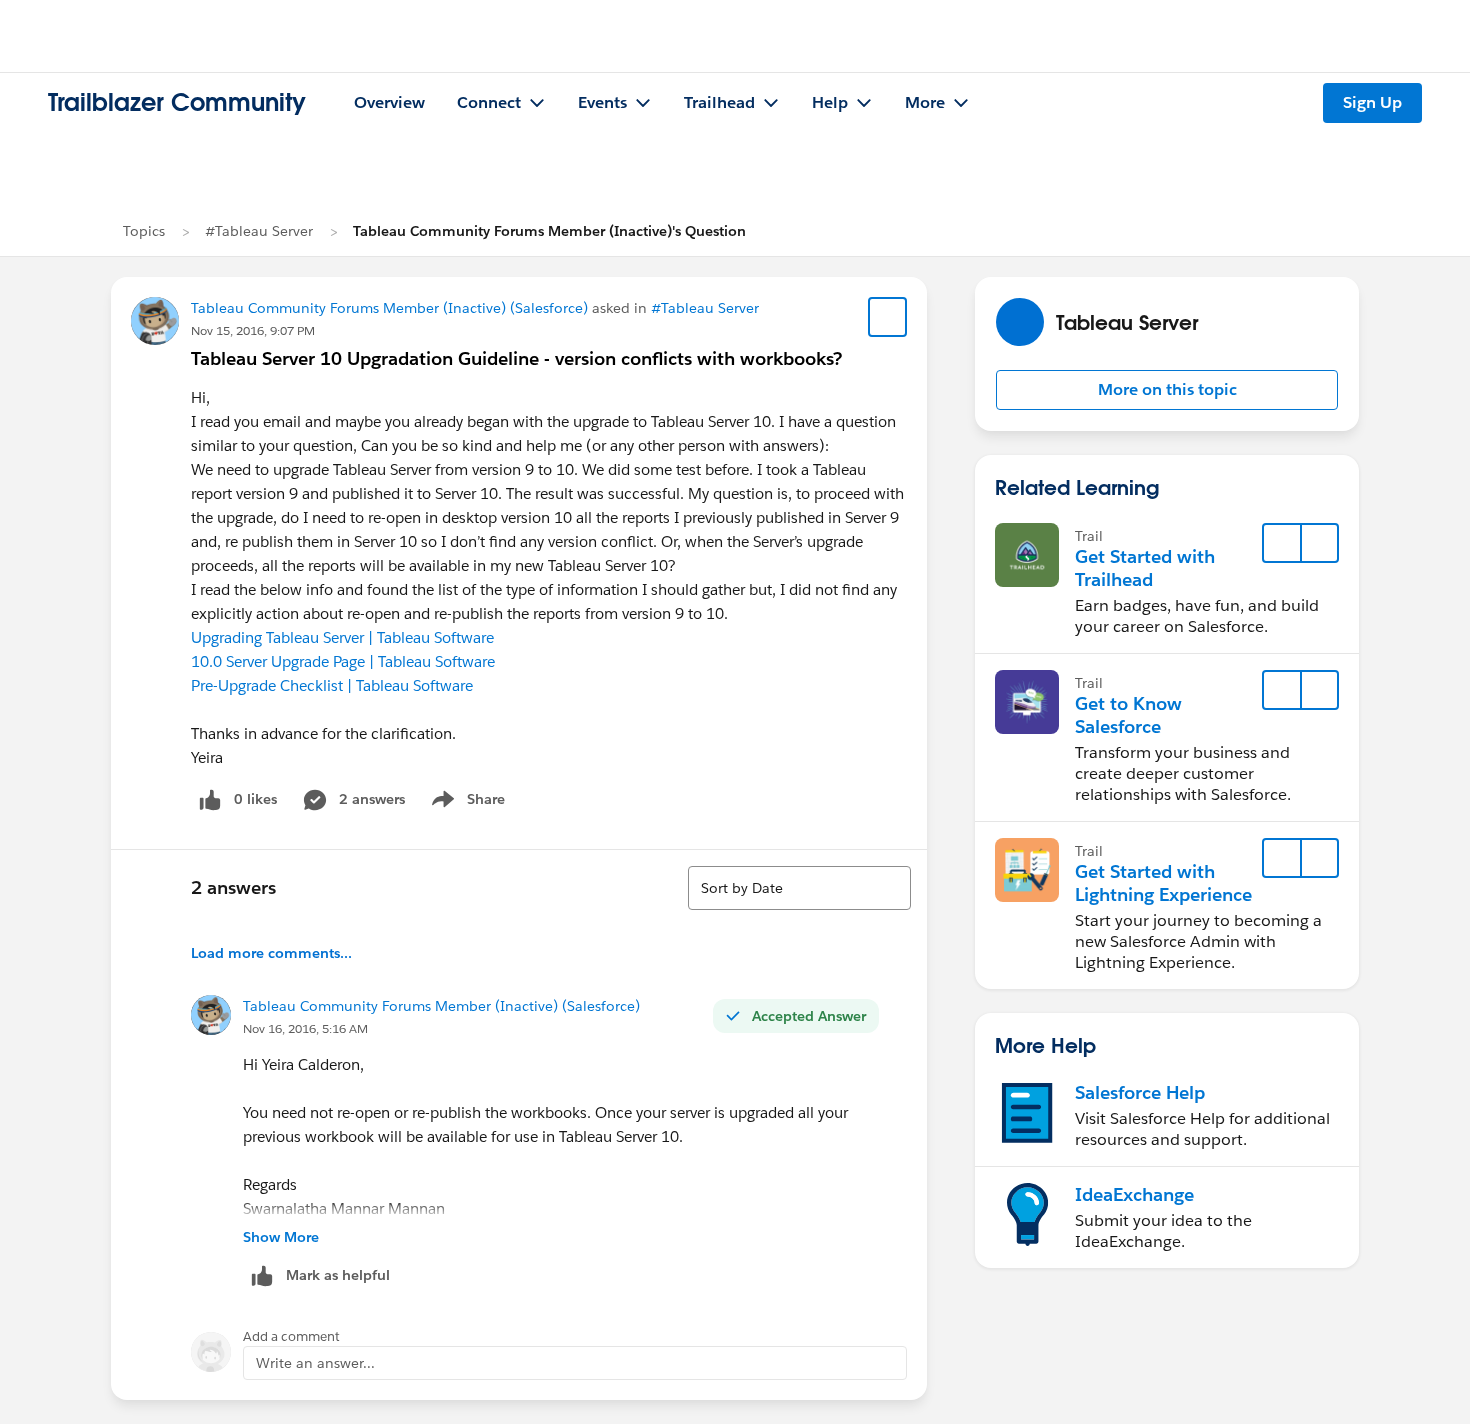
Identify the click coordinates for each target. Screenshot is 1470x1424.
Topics (144, 231)
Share (465, 803)
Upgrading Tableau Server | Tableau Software (342, 637)
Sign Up (1372, 102)
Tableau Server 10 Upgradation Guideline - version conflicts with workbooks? (516, 358)
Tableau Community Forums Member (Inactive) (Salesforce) (389, 308)
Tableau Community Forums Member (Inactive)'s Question (549, 231)
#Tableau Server (259, 231)
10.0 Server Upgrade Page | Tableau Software (343, 661)
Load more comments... (271, 953)
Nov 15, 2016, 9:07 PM (253, 330)
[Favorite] (888, 317)
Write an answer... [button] (315, 1363)
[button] (1167, 390)
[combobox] (799, 888)
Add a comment (291, 1336)
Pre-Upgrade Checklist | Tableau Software (332, 685)
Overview (389, 102)
